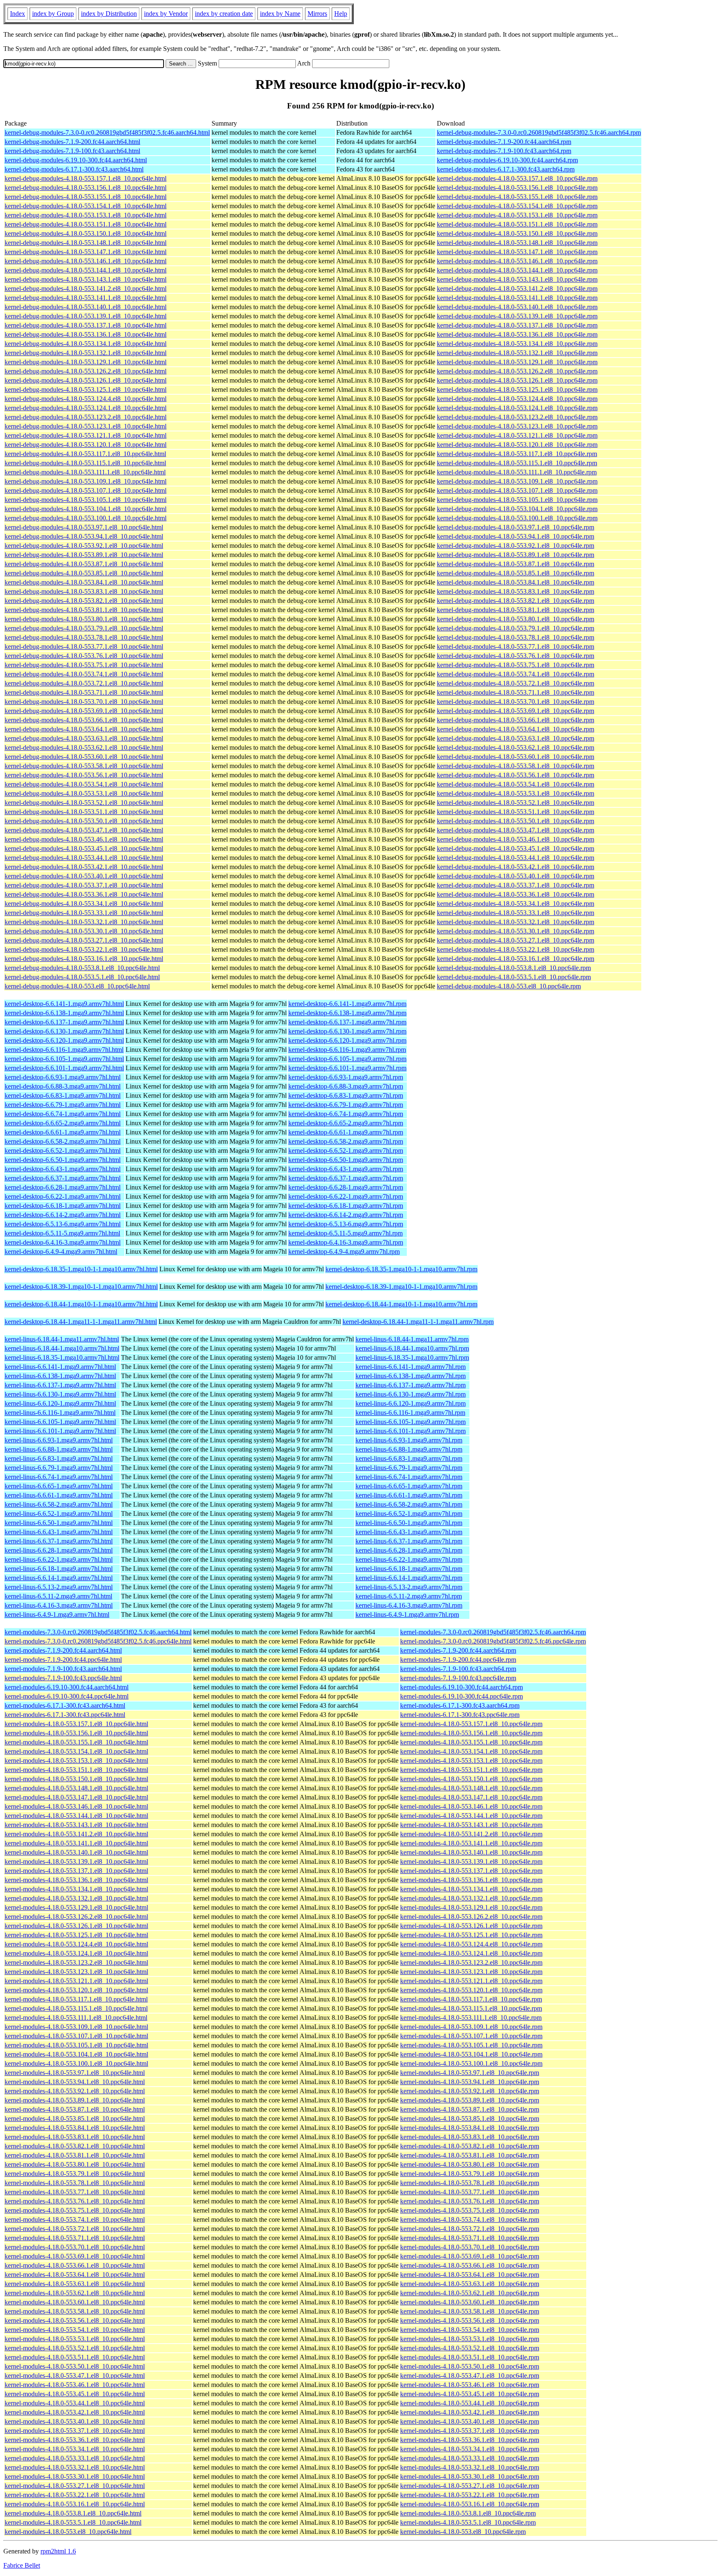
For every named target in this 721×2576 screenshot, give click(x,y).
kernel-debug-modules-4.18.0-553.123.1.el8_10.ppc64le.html (86, 426)
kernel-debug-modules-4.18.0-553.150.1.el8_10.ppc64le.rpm (517, 233)
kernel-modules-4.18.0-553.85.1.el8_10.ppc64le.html (75, 2119)
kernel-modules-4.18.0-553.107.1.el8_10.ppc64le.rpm (471, 2036)
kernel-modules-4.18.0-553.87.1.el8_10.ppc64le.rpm (470, 2109)
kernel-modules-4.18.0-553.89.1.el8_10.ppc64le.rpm (470, 2100)
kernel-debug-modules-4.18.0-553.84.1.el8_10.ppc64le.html (84, 582)
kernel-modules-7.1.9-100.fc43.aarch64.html (63, 1669)
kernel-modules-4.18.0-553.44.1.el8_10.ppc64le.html (75, 2403)
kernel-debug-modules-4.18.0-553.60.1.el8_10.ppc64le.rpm (516, 757)
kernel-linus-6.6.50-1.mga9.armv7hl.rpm (409, 1523)
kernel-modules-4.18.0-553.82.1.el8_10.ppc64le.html (75, 2146)
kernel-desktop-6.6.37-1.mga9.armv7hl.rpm (346, 1178)
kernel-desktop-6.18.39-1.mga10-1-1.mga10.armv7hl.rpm (401, 1287)
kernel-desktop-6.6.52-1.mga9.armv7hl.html (63, 1151)
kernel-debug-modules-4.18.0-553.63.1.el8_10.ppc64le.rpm (516, 738)
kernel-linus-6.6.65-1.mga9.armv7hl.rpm (409, 1486)
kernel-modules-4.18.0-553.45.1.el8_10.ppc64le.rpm (470, 2394)
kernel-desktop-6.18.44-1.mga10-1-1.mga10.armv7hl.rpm (401, 1304)
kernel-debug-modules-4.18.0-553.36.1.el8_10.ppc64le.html (84, 894)
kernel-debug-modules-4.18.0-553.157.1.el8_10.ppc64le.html (86, 178)
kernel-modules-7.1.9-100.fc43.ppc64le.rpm (458, 1678)
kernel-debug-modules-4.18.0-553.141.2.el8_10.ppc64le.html (86, 289)
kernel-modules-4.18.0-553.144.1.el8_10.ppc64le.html (76, 1816)
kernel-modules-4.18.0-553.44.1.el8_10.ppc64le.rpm (470, 2403)
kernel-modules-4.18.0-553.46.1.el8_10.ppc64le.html (75, 2385)
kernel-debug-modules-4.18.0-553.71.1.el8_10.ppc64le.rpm (516, 692)
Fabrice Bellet (22, 2565)
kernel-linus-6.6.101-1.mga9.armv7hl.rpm (411, 1431)
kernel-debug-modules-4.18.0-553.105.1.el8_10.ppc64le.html (86, 500)
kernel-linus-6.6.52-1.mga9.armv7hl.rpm (409, 1514)
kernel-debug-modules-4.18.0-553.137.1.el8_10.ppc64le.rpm (517, 325)
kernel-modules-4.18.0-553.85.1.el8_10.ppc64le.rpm (470, 2119)
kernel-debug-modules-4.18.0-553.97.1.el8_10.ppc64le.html (84, 527)
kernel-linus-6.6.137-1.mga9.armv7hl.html (60, 1385)
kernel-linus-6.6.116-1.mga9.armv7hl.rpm (410, 1413)
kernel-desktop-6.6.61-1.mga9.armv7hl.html (63, 1132)
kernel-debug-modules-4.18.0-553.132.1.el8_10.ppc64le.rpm (517, 353)
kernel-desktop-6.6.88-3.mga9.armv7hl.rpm (346, 1086)
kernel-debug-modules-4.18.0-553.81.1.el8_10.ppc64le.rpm (516, 610)
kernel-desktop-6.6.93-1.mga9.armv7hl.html (63, 1077)
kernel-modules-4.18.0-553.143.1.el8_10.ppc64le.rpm (471, 1825)
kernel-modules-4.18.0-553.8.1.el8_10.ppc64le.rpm (468, 2513)
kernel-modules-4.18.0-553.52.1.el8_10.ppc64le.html (75, 2348)
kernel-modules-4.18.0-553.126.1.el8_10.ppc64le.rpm (471, 1926)
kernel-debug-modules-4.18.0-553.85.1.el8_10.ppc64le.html (84, 573)
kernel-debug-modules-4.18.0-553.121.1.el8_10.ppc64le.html (86, 435)
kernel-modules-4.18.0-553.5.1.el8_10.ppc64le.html (73, 2522)
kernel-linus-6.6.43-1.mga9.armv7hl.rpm (409, 1532)
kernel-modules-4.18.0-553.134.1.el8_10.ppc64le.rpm (471, 1889)
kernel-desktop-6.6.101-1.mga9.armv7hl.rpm (347, 1068)
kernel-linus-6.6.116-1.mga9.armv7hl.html (60, 1413)
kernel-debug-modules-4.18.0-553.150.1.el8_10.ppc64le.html (86, 233)
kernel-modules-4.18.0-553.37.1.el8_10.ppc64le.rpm (470, 2431)
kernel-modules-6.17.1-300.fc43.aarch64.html (65, 1705)
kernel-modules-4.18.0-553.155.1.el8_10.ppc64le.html (76, 1742)
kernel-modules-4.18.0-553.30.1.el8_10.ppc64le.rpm (470, 2476)
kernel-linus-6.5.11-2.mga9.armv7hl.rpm (409, 1596)
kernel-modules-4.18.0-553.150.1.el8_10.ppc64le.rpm (471, 1779)
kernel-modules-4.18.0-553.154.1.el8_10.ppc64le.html (76, 1751)
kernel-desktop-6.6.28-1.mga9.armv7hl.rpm (346, 1187)
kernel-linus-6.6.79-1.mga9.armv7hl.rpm (409, 1468)
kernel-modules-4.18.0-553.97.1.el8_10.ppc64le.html (75, 2073)
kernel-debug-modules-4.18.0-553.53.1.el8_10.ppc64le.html (84, 793)
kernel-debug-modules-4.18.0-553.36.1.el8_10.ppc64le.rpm (516, 894)
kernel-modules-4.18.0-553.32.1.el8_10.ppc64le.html (75, 2467)
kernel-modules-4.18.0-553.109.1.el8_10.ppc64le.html (76, 2027)
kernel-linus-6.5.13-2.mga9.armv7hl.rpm (409, 1587)
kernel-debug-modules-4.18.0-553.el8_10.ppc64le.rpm (509, 986)
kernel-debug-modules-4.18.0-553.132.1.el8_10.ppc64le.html (86, 353)
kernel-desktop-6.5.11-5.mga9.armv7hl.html (62, 1233)
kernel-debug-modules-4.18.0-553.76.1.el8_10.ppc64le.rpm (516, 656)
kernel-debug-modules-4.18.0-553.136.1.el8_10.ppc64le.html (86, 334)
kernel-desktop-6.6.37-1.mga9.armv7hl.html (63, 1178)
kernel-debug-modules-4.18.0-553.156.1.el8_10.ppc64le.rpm (517, 188)
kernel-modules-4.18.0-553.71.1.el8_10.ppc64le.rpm (470, 2238)
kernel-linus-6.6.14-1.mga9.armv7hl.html (59, 1578)
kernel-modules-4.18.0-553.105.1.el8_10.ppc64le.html (76, 2045)
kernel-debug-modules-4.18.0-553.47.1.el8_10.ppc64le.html (84, 830)
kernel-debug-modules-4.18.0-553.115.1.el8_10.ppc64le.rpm (517, 463)
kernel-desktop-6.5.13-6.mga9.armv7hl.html (63, 1224)
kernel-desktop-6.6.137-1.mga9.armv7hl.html (64, 1022)
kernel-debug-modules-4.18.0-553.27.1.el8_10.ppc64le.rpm (516, 940)
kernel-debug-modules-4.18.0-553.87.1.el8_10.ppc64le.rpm (516, 564)
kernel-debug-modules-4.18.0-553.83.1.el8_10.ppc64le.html (84, 591)
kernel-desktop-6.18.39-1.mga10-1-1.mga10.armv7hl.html (81, 1287)
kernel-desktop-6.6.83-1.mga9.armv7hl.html (63, 1095)
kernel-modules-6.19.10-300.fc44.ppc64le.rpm (461, 1696)
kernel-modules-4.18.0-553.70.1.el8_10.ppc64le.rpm (470, 2247)
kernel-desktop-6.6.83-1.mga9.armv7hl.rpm (346, 1095)
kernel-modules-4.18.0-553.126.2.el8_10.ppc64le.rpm (471, 1917)
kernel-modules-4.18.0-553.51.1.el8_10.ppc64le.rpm (470, 2357)
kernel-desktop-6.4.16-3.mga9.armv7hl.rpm (346, 1242)
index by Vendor (166, 14)
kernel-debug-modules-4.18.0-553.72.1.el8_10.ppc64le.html (84, 683)
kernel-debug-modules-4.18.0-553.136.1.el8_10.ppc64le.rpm (517, 334)
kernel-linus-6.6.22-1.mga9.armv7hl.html (59, 1559)
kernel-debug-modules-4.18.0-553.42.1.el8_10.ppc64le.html (84, 867)
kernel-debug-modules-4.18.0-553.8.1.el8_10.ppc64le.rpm (514, 968)
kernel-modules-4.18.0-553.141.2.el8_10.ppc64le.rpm (471, 1834)
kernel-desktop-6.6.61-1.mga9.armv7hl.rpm (346, 1132)
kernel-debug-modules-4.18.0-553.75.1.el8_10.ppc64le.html (84, 665)
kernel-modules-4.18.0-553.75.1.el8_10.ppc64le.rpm (470, 2210)
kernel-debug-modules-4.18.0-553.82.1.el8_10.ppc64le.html (84, 601)
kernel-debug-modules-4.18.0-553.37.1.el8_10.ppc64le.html (84, 885)
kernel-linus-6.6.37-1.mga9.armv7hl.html (59, 1541)
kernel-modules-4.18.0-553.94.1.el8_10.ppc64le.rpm (470, 2082)
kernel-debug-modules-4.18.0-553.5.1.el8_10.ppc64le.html (82, 977)
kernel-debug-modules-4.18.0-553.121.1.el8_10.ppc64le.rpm (517, 435)
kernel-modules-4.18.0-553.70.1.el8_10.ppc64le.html (75, 2247)
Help (341, 14)
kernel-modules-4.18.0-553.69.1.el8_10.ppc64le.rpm (470, 2256)
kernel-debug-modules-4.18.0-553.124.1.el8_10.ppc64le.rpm (517, 408)
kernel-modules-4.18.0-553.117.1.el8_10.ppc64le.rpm (471, 1999)
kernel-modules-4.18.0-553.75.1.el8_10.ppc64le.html (75, 2210)
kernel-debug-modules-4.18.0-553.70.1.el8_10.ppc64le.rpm (516, 702)
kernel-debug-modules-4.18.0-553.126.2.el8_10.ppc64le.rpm (517, 371)
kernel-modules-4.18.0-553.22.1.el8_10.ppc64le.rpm (470, 2495)
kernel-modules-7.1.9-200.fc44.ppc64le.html (63, 1660)
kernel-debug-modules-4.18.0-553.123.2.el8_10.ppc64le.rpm (517, 417)
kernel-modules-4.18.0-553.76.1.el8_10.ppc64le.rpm (470, 2201)
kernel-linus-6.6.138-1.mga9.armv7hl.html (60, 1376)
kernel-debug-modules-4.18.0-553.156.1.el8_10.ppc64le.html (86, 188)
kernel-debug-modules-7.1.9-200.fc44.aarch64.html (72, 142)
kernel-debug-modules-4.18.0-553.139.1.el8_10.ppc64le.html (86, 316)
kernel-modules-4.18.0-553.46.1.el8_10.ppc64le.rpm (470, 2385)
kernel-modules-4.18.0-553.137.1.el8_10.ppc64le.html (76, 1871)
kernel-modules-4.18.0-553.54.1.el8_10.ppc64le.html (75, 2330)
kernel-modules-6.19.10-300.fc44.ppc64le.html (67, 1696)
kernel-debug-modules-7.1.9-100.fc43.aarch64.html (72, 151)
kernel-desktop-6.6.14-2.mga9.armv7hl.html (63, 1215)
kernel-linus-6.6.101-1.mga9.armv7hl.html (60, 1431)
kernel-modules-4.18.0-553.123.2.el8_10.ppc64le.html (76, 1962)
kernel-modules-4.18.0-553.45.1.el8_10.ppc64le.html (75, 2394)
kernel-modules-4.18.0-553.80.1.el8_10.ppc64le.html (75, 2164)
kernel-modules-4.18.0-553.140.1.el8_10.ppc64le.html (76, 1852)
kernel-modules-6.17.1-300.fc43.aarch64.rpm (460, 1705)
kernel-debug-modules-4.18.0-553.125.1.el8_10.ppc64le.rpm (517, 389)
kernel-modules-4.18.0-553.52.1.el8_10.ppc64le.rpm (470, 2348)
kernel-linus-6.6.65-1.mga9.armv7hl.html (59, 1486)
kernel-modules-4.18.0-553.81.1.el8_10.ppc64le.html (75, 2155)
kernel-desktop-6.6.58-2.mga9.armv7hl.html (63, 1141)
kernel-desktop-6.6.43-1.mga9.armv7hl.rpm (346, 1169)
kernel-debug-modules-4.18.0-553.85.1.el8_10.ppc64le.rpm (516, 573)
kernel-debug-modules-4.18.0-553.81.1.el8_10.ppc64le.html (84, 610)
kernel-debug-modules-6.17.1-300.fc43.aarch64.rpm (506, 169)
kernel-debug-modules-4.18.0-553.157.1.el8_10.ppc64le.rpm (517, 178)
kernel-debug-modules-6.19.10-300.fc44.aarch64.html (76, 160)
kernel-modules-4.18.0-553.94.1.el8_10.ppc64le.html (75, 2082)
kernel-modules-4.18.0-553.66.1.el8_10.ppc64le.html (75, 2265)
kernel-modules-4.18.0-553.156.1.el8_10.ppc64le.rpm (471, 1733)
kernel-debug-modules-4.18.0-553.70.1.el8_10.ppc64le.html (84, 702)
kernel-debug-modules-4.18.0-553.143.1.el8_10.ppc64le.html (86, 279)
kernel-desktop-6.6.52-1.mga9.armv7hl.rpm (346, 1151)
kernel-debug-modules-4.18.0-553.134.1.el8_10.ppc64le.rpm (517, 344)
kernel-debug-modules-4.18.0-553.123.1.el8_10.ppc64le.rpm (517, 426)
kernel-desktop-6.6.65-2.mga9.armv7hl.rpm (346, 1123)
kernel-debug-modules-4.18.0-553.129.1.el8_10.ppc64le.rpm (517, 362)
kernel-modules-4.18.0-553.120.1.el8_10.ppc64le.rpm (471, 1990)
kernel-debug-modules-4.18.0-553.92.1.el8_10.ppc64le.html (84, 546)
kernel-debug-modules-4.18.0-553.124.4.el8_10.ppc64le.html (86, 399)
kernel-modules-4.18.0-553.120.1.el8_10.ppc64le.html (76, 1990)
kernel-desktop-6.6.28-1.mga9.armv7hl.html (63, 1187)
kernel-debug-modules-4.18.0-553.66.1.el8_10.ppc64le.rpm (516, 720)
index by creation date (224, 14)
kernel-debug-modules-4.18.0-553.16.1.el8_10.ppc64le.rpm (516, 959)
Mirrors (317, 14)
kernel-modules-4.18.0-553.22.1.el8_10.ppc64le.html (75, 2495)
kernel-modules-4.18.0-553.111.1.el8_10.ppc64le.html (76, 2018)
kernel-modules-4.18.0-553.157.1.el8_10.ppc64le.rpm (471, 1724)
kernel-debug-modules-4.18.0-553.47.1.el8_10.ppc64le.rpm (516, 830)
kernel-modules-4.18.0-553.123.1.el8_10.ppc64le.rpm (471, 1972)
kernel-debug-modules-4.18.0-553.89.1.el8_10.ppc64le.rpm (516, 555)
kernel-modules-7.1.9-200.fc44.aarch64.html (63, 1650)
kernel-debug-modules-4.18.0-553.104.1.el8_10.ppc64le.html (86, 509)
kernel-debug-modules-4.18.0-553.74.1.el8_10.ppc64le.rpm (516, 674)
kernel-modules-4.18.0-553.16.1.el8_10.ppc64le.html (75, 2504)
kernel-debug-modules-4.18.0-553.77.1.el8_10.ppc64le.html (84, 647)
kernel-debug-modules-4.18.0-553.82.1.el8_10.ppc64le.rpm (516, 601)
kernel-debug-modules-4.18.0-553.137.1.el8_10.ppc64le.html (86, 325)
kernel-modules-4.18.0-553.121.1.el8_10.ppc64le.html (76, 1981)
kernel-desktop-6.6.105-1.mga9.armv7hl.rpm (347, 1059)
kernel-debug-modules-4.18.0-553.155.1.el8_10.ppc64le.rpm (517, 197)
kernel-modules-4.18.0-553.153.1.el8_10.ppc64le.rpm (471, 1761)
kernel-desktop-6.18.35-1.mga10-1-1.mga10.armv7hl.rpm (401, 1269)
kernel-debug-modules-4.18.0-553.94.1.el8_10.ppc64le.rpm (516, 536)
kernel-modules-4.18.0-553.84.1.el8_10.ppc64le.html (75, 2128)
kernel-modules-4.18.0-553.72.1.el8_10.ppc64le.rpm (470, 2229)
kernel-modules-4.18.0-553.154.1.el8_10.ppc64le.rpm (471, 1751)
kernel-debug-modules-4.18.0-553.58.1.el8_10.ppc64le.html (84, 766)
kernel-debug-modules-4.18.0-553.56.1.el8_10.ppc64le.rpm (516, 775)
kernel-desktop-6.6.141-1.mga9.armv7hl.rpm (347, 1004)
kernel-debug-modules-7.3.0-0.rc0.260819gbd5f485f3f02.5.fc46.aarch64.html (107, 132)
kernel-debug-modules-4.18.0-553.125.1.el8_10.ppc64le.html (86, 389)
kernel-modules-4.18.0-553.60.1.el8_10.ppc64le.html (75, 2302)
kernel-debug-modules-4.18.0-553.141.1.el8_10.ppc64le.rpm (517, 298)
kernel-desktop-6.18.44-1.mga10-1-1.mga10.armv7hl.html (81, 1304)
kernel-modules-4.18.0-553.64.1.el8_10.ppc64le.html (75, 2275)
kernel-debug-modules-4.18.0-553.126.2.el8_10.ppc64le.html (86, 371)
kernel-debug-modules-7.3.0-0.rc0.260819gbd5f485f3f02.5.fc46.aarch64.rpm (539, 132)
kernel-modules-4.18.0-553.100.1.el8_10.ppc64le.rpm (471, 2063)
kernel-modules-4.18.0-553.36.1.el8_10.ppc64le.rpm (470, 2440)
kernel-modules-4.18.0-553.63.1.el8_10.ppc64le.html (75, 2284)
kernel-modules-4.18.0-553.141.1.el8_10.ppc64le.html (76, 1843)
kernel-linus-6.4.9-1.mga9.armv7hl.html (57, 1614)
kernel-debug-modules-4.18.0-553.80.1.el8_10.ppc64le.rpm (516, 619)
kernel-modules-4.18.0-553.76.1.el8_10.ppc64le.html (75, 2201)
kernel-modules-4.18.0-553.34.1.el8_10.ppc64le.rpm (470, 2449)
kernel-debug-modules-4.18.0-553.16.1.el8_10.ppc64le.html (84, 959)
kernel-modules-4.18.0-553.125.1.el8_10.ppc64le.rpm (471, 1935)
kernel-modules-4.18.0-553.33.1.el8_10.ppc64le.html (75, 2458)
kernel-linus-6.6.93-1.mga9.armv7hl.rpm (409, 1440)
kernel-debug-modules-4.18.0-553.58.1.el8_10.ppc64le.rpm (516, 766)
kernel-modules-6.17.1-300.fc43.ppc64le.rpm (460, 1715)
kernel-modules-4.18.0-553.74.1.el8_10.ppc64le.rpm (470, 2219)
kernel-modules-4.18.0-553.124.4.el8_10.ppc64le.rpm (471, 1944)
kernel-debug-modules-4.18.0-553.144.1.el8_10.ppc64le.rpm (517, 270)
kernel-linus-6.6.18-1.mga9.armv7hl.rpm (409, 1569)
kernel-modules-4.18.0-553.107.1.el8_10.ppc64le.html (76, 2036)
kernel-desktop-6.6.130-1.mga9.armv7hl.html (64, 1031)
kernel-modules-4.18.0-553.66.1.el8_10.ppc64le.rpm (470, 2265)
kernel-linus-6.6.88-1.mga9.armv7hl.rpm (409, 1449)
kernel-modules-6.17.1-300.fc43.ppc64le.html (65, 1715)
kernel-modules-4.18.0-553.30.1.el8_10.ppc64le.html (75, 2476)
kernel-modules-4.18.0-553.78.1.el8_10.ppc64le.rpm (470, 2183)
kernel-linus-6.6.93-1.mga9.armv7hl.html (59, 1440)
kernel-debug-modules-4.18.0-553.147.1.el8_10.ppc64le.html (86, 252)
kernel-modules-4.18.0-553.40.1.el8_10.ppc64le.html (75, 2421)
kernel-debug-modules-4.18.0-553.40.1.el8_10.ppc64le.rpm (516, 876)
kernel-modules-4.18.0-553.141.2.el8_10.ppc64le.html (76, 1834)
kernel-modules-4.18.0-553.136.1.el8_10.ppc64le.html (76, 1880)
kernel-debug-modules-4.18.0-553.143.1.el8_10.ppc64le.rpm (517, 279)
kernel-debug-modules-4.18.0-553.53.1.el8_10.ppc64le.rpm (516, 793)
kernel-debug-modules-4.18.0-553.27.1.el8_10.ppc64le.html (84, 940)
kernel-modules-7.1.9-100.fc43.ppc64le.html (63, 1678)
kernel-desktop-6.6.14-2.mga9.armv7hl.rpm (346, 1215)
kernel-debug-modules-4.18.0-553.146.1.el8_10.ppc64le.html (86, 261)
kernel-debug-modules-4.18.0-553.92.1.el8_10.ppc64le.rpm (516, 546)
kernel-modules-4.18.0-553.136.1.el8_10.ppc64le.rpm (471, 1880)
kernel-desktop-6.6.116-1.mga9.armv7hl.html (64, 1050)
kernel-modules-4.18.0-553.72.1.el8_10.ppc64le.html (75, 2229)
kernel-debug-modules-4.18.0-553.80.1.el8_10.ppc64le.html (84, 619)
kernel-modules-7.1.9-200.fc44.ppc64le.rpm (458, 1660)
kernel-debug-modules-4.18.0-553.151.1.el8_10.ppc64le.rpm (517, 224)
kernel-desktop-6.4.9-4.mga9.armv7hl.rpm (344, 1251)
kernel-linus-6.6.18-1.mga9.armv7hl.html (59, 1569)
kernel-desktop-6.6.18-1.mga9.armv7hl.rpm (346, 1206)
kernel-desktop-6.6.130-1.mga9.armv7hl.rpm (347, 1031)
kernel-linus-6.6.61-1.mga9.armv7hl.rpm (409, 1495)
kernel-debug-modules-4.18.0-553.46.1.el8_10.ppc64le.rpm (516, 839)
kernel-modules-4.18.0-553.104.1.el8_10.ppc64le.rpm (471, 2054)
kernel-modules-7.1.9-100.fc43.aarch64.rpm (458, 1669)
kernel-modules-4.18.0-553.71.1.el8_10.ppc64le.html (75, 2238)
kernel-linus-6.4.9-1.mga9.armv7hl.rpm (407, 1614)
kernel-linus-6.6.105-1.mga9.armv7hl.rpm (411, 1422)
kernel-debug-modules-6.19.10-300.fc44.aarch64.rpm (507, 160)
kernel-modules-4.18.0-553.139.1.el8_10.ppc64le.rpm (471, 1861)
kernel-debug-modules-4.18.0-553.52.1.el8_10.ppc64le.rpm (516, 803)
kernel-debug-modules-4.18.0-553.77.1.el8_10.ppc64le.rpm (516, 647)
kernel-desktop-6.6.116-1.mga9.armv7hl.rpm (347, 1050)
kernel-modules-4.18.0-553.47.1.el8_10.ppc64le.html (75, 2376)
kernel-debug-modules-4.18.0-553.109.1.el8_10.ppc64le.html (86, 481)
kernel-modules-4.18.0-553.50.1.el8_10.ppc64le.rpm (470, 2366)
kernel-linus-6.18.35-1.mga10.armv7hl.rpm (412, 1357)
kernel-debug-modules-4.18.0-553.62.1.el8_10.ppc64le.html (84, 747)
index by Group (53, 14)
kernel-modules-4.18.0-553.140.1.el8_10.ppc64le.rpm (471, 1852)
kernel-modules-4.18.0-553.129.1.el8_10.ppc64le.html (76, 1907)
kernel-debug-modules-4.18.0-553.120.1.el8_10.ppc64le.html (86, 445)
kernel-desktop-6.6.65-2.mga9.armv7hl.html (63, 1123)
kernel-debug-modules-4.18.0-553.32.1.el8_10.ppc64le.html (84, 922)
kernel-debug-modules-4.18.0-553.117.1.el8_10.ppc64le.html (85, 454)
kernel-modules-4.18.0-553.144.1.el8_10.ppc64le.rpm (471, 1816)
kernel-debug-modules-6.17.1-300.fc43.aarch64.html (74, 169)
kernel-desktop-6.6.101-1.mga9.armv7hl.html (64, 1068)
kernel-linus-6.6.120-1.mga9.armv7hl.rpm (411, 1403)
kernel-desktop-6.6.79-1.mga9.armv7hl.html (63, 1105)
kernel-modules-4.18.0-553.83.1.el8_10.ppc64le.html (75, 2137)
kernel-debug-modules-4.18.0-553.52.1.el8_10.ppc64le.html (84, 803)
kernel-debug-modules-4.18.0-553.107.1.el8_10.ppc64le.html (86, 490)
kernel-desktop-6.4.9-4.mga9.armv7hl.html (61, 1251)
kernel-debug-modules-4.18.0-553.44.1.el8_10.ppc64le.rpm (516, 858)
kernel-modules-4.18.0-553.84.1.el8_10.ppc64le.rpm (470, 2128)
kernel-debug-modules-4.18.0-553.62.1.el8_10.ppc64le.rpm (516, 747)
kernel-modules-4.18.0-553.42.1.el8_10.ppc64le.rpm (470, 2412)
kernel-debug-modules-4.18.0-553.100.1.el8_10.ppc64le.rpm (517, 518)
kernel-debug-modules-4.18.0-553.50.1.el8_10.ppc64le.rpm (516, 821)
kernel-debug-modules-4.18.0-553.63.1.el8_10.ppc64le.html (84, 738)
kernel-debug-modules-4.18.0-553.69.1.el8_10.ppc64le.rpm (516, 711)
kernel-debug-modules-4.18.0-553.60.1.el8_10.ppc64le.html (84, 757)
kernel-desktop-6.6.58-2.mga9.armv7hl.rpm (346, 1141)
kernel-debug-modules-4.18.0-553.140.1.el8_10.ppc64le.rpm (517, 307)
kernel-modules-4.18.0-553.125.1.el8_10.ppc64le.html (76, 1935)
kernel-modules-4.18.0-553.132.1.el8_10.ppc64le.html (76, 1898)
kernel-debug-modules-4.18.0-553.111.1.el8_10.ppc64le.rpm (517, 472)
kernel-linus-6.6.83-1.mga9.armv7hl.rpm (409, 1458)
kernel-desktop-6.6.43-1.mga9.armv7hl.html (63, 1169)
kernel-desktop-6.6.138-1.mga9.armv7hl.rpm (347, 1013)
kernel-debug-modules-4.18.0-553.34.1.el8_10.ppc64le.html (84, 904)
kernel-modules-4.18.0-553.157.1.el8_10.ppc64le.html (76, 1724)
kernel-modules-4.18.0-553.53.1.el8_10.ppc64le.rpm (470, 2339)
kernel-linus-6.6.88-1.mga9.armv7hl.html (59, 1449)
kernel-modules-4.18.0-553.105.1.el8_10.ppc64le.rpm (471, 2045)
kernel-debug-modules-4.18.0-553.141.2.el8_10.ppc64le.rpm (517, 289)
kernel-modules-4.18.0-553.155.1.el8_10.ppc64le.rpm (471, 1742)
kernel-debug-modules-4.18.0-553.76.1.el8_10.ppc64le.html (84, 656)
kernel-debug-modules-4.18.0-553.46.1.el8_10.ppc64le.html (84, 839)
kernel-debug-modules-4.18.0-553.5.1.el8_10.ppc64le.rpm (514, 977)
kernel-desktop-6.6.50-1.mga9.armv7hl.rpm (346, 1160)
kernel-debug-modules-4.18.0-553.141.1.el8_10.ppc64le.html (86, 298)
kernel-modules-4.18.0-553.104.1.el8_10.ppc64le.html (76, 2054)
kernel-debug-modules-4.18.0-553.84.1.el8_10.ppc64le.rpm (516, 582)
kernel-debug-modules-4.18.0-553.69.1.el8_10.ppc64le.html (84, 711)
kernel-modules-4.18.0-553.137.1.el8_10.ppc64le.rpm (471, 1871)
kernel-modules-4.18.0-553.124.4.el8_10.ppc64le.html (76, 1944)
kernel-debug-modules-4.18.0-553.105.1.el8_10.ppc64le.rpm (517, 500)
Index (18, 14)
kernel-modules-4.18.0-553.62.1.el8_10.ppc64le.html (75, 2293)
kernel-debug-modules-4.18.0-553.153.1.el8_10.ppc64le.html (86, 215)
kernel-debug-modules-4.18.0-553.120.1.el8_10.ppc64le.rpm (517, 445)
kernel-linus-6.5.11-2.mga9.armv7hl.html (58, 1596)
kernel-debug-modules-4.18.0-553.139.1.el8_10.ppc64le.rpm (517, 316)
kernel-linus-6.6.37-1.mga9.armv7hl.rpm (409, 1541)
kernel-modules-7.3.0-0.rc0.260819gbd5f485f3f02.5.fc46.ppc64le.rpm (493, 1641)
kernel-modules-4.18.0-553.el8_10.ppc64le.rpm (463, 2532)
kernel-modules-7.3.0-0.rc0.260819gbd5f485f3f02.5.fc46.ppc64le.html (98, 1641)
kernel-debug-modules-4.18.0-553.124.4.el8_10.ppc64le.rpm (517, 399)
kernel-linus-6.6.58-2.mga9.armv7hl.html (59, 1504)
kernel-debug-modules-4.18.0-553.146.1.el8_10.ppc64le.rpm (517, 261)
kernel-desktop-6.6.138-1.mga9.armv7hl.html (64, 1013)
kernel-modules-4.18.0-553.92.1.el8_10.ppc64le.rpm (470, 2091)
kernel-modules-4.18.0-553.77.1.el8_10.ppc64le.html (75, 2192)
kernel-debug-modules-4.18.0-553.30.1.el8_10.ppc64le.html (84, 931)
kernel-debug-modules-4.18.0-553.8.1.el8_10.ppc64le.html (82, 968)
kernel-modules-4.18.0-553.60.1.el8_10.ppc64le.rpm (470, 2302)
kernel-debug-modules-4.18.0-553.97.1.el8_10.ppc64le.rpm (516, 527)
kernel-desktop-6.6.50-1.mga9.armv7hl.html (63, 1160)
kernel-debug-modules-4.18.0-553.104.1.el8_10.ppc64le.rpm (517, 509)
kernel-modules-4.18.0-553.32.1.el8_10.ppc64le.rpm (470, 2467)
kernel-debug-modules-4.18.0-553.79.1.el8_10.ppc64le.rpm (516, 628)
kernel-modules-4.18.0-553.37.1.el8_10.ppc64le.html (75, 2431)
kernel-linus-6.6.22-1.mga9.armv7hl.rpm (409, 1559)
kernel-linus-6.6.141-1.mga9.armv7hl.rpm (411, 1367)
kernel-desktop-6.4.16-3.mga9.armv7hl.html (63, 1242)
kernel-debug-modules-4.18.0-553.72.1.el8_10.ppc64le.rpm (516, 683)
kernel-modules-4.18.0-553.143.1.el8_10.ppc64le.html (76, 1825)
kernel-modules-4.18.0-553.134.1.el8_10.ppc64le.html (76, 1889)
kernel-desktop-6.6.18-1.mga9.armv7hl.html (63, 1206)
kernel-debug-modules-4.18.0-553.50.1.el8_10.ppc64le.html (84, 821)
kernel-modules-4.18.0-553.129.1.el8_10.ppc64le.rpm (471, 1907)
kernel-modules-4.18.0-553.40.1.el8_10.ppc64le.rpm (470, 2421)
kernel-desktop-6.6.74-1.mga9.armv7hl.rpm (346, 1114)
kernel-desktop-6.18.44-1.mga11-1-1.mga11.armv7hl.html (81, 1322)
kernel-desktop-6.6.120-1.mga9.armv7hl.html (64, 1040)
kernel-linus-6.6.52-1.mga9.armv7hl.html (59, 1514)
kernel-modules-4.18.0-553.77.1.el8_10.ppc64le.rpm (470, 2192)
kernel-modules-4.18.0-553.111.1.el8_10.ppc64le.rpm (471, 2018)
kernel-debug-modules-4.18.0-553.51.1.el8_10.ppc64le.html (84, 812)
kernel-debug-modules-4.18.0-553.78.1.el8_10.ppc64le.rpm (516, 637)
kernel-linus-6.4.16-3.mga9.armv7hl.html (59, 1605)
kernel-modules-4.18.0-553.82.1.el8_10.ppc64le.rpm (470, 2146)
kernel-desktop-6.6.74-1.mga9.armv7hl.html (63, 1114)
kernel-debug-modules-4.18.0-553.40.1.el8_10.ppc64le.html (84, 876)
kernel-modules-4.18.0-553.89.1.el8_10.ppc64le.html (75, 2100)
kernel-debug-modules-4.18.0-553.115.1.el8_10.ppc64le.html (85, 463)
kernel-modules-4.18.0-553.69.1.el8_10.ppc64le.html (75, 2256)
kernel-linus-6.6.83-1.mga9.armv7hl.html (59, 1458)
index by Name (280, 14)
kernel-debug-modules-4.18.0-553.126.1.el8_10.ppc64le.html (86, 380)
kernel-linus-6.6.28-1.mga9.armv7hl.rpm (409, 1550)
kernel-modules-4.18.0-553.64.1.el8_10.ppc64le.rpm (470, 2275)
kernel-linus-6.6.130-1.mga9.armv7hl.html (60, 1394)
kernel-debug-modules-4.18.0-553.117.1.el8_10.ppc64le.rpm (517, 454)
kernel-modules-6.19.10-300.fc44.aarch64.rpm (461, 1687)
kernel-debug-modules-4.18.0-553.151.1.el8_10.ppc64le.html (86, 224)
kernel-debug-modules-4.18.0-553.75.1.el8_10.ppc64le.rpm (516, 665)
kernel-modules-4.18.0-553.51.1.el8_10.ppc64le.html (75, 2357)
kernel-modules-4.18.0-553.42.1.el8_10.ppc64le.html (75, 2412)
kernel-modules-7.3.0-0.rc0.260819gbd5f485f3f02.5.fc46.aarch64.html (98, 1632)
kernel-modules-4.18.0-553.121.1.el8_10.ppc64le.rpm (471, 1981)
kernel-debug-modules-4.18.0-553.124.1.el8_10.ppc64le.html (86, 408)
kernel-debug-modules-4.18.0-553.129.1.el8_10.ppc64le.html (86, 362)
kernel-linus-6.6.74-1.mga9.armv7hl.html (59, 1477)
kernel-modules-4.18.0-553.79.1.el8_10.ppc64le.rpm (470, 2174)
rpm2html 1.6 (58, 2551)
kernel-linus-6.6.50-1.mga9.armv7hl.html (59, 1523)
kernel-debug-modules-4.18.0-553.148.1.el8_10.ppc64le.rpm (517, 243)
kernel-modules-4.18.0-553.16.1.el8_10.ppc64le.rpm (470, 2504)
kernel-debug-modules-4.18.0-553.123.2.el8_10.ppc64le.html (86, 417)
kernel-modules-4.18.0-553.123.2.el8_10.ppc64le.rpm (471, 1962)
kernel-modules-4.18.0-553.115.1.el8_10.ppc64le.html (76, 2008)
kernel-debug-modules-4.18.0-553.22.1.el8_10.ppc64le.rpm (516, 949)
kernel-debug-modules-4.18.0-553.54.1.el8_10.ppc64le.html (84, 784)
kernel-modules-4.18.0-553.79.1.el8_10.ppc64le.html (75, 2174)
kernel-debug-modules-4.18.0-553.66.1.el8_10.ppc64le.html (84, 720)
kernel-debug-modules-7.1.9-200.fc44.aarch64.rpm (504, 142)
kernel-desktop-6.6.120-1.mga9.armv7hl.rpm (347, 1040)
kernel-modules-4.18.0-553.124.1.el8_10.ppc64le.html (76, 1953)
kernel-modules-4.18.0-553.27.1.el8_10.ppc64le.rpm (470, 2486)
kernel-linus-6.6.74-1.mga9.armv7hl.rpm (409, 1477)
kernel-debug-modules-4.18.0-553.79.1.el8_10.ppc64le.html (84, 628)
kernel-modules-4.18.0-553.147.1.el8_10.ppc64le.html (76, 1797)
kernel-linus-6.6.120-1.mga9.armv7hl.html (60, 1403)
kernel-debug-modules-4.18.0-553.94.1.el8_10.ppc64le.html (84, 536)
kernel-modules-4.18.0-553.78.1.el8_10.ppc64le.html (75, 2183)
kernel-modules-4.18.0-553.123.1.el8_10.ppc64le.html (76, 1972)
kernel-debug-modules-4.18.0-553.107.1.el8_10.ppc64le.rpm (517, 490)
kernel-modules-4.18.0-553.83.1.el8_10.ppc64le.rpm (470, 2137)
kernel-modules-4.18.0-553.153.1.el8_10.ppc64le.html (76, 1761)
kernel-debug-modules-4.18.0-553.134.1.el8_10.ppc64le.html (86, 344)
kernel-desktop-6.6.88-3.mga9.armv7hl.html (63, 1086)
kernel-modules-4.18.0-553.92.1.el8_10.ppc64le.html (75, 2091)
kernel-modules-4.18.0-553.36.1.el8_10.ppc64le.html (75, 2440)
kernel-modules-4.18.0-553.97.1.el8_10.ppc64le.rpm (470, 2073)
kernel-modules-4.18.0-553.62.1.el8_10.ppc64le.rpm (470, 2293)
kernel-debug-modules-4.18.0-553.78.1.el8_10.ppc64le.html (84, 637)
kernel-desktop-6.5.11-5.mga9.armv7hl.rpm (345, 1233)
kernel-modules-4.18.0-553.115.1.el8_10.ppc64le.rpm (471, 2008)
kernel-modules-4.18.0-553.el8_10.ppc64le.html (68, 2532)
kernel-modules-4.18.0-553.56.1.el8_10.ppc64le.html (75, 2320)
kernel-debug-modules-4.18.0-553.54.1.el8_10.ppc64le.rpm (516, 784)
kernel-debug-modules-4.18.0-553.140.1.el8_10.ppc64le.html (86, 307)
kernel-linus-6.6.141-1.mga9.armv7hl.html (60, 1367)
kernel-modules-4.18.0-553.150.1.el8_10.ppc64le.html (76, 1779)
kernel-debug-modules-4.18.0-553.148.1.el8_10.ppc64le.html (86, 243)
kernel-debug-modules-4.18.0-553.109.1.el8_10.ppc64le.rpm (517, 481)
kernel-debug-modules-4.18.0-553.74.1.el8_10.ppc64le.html (84, 674)
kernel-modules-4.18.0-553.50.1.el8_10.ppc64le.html (75, 2366)
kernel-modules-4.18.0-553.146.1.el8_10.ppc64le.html (76, 1806)
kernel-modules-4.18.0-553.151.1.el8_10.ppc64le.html (76, 1770)
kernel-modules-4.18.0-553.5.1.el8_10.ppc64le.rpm (468, 2522)
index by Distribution (109, 14)
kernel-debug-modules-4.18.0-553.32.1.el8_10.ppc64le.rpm (516, 922)
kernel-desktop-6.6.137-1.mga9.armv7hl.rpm (347, 1022)
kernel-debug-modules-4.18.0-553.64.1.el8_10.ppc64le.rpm (516, 729)
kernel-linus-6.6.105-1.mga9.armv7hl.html (60, 1422)
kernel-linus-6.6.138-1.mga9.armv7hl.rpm (411, 1376)
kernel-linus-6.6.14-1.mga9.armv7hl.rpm (409, 1578)
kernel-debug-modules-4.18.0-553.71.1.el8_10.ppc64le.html (84, 692)
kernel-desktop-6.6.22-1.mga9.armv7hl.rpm (346, 1196)
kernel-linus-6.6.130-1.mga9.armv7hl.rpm (411, 1394)
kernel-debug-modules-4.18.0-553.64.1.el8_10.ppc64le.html (84, 729)
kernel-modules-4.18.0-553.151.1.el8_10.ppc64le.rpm (471, 1770)
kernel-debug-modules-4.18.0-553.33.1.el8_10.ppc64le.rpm (516, 913)
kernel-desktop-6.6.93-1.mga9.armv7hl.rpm (346, 1077)
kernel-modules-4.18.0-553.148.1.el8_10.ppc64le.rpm (471, 1788)
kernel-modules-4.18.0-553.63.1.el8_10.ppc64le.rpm (470, 2284)
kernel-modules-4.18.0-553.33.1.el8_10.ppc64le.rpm (470, 2458)
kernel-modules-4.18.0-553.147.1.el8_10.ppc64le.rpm (471, 1797)
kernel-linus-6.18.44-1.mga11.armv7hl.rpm (412, 1339)
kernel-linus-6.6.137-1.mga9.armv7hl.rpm (411, 1385)
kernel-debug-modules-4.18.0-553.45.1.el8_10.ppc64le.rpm (516, 848)
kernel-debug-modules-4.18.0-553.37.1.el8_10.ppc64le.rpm (516, 885)
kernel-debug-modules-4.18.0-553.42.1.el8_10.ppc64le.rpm (516, 867)
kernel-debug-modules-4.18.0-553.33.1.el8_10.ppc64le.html (84, 913)
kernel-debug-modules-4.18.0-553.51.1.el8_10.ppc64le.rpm (516, 812)
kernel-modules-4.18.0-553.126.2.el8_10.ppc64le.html (76, 1917)
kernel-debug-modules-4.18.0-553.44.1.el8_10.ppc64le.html (84, 858)
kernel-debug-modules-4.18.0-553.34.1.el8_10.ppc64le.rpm (516, 904)
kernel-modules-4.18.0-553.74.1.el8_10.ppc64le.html (75, 2219)
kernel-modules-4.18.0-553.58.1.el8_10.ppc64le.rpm (470, 2311)
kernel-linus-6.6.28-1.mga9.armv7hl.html (59, 1550)
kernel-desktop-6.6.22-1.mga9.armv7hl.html (63, 1196)
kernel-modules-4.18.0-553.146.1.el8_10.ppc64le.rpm (471, 1806)
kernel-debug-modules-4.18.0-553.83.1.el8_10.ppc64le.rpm (516, 591)
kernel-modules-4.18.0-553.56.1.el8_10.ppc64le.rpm (470, 2320)
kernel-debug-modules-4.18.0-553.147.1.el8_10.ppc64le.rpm (517, 252)
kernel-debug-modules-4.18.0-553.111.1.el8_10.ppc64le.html (85, 472)
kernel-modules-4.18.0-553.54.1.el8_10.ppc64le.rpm (470, 2330)
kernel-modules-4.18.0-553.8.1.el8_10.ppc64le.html (73, 2513)
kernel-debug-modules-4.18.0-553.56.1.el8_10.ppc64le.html (84, 775)
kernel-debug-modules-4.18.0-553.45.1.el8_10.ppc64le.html (84, 848)
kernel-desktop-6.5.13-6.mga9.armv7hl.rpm (346, 1224)
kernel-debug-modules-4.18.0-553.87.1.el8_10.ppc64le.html (84, 564)
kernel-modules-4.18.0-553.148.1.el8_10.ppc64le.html (76, 1788)
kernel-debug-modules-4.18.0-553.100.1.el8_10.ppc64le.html (86, 518)
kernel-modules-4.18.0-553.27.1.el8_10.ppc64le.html (75, 2486)
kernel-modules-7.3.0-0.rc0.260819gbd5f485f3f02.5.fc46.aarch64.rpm (493, 1632)
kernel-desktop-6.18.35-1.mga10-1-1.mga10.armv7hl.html (81, 1269)
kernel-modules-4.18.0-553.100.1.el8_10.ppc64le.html (76, 2063)
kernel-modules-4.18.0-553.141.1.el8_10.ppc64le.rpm (471, 1843)
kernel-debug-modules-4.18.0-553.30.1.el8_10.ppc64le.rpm (516, 931)
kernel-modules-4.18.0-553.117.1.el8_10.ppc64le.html (76, 1999)
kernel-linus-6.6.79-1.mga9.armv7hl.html (59, 1468)
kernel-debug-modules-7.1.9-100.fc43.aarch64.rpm (504, 151)
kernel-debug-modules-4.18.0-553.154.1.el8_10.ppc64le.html (86, 206)
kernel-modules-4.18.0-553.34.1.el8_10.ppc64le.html (75, 2449)
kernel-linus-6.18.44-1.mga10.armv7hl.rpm (412, 1348)
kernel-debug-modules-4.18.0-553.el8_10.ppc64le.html (77, 986)
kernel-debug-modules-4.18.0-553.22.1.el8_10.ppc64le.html (84, 949)
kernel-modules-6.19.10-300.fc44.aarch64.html (67, 1687)
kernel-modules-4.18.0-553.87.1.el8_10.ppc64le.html (75, 2109)
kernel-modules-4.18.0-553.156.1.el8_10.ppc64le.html (76, 1733)
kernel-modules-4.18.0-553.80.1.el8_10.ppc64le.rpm (470, 2164)
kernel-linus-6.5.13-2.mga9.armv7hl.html (59, 1587)
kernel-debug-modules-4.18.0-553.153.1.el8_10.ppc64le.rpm (517, 215)
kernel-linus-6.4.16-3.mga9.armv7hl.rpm (409, 1605)
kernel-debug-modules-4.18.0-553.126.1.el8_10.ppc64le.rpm (517, 380)
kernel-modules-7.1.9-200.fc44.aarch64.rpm (458, 1650)
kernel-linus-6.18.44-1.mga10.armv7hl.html (62, 1348)
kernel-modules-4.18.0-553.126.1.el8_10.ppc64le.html (76, 1926)
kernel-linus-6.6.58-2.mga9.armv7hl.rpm (409, 1504)
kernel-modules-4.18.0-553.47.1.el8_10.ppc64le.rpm (470, 2376)
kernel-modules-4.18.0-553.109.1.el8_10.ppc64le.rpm (471, 2027)
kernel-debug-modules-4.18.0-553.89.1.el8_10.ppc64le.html (84, 555)
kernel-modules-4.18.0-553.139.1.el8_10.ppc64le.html (76, 1861)
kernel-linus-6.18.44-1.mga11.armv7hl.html (62, 1339)
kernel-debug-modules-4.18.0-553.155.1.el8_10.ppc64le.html (86, 197)
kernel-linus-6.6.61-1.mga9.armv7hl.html (59, 1495)
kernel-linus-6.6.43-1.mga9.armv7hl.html (59, 1532)
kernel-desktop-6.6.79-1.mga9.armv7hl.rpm (346, 1105)
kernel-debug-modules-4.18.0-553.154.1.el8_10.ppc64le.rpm (517, 206)
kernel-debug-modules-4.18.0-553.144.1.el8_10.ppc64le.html (86, 270)
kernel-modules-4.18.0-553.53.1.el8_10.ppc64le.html (75, 2339)
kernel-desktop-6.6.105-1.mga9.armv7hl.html (64, 1059)
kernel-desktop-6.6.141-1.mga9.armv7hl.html (64, 1004)
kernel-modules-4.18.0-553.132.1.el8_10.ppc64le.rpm (471, 1898)
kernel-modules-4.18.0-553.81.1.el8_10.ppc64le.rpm (470, 2155)
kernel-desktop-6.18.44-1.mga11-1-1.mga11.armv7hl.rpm (418, 1322)
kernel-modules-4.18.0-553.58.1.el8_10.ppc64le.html (75, 2311)
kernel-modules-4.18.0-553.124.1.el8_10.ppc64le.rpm (471, 1953)
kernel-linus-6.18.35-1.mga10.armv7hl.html (62, 1357)
